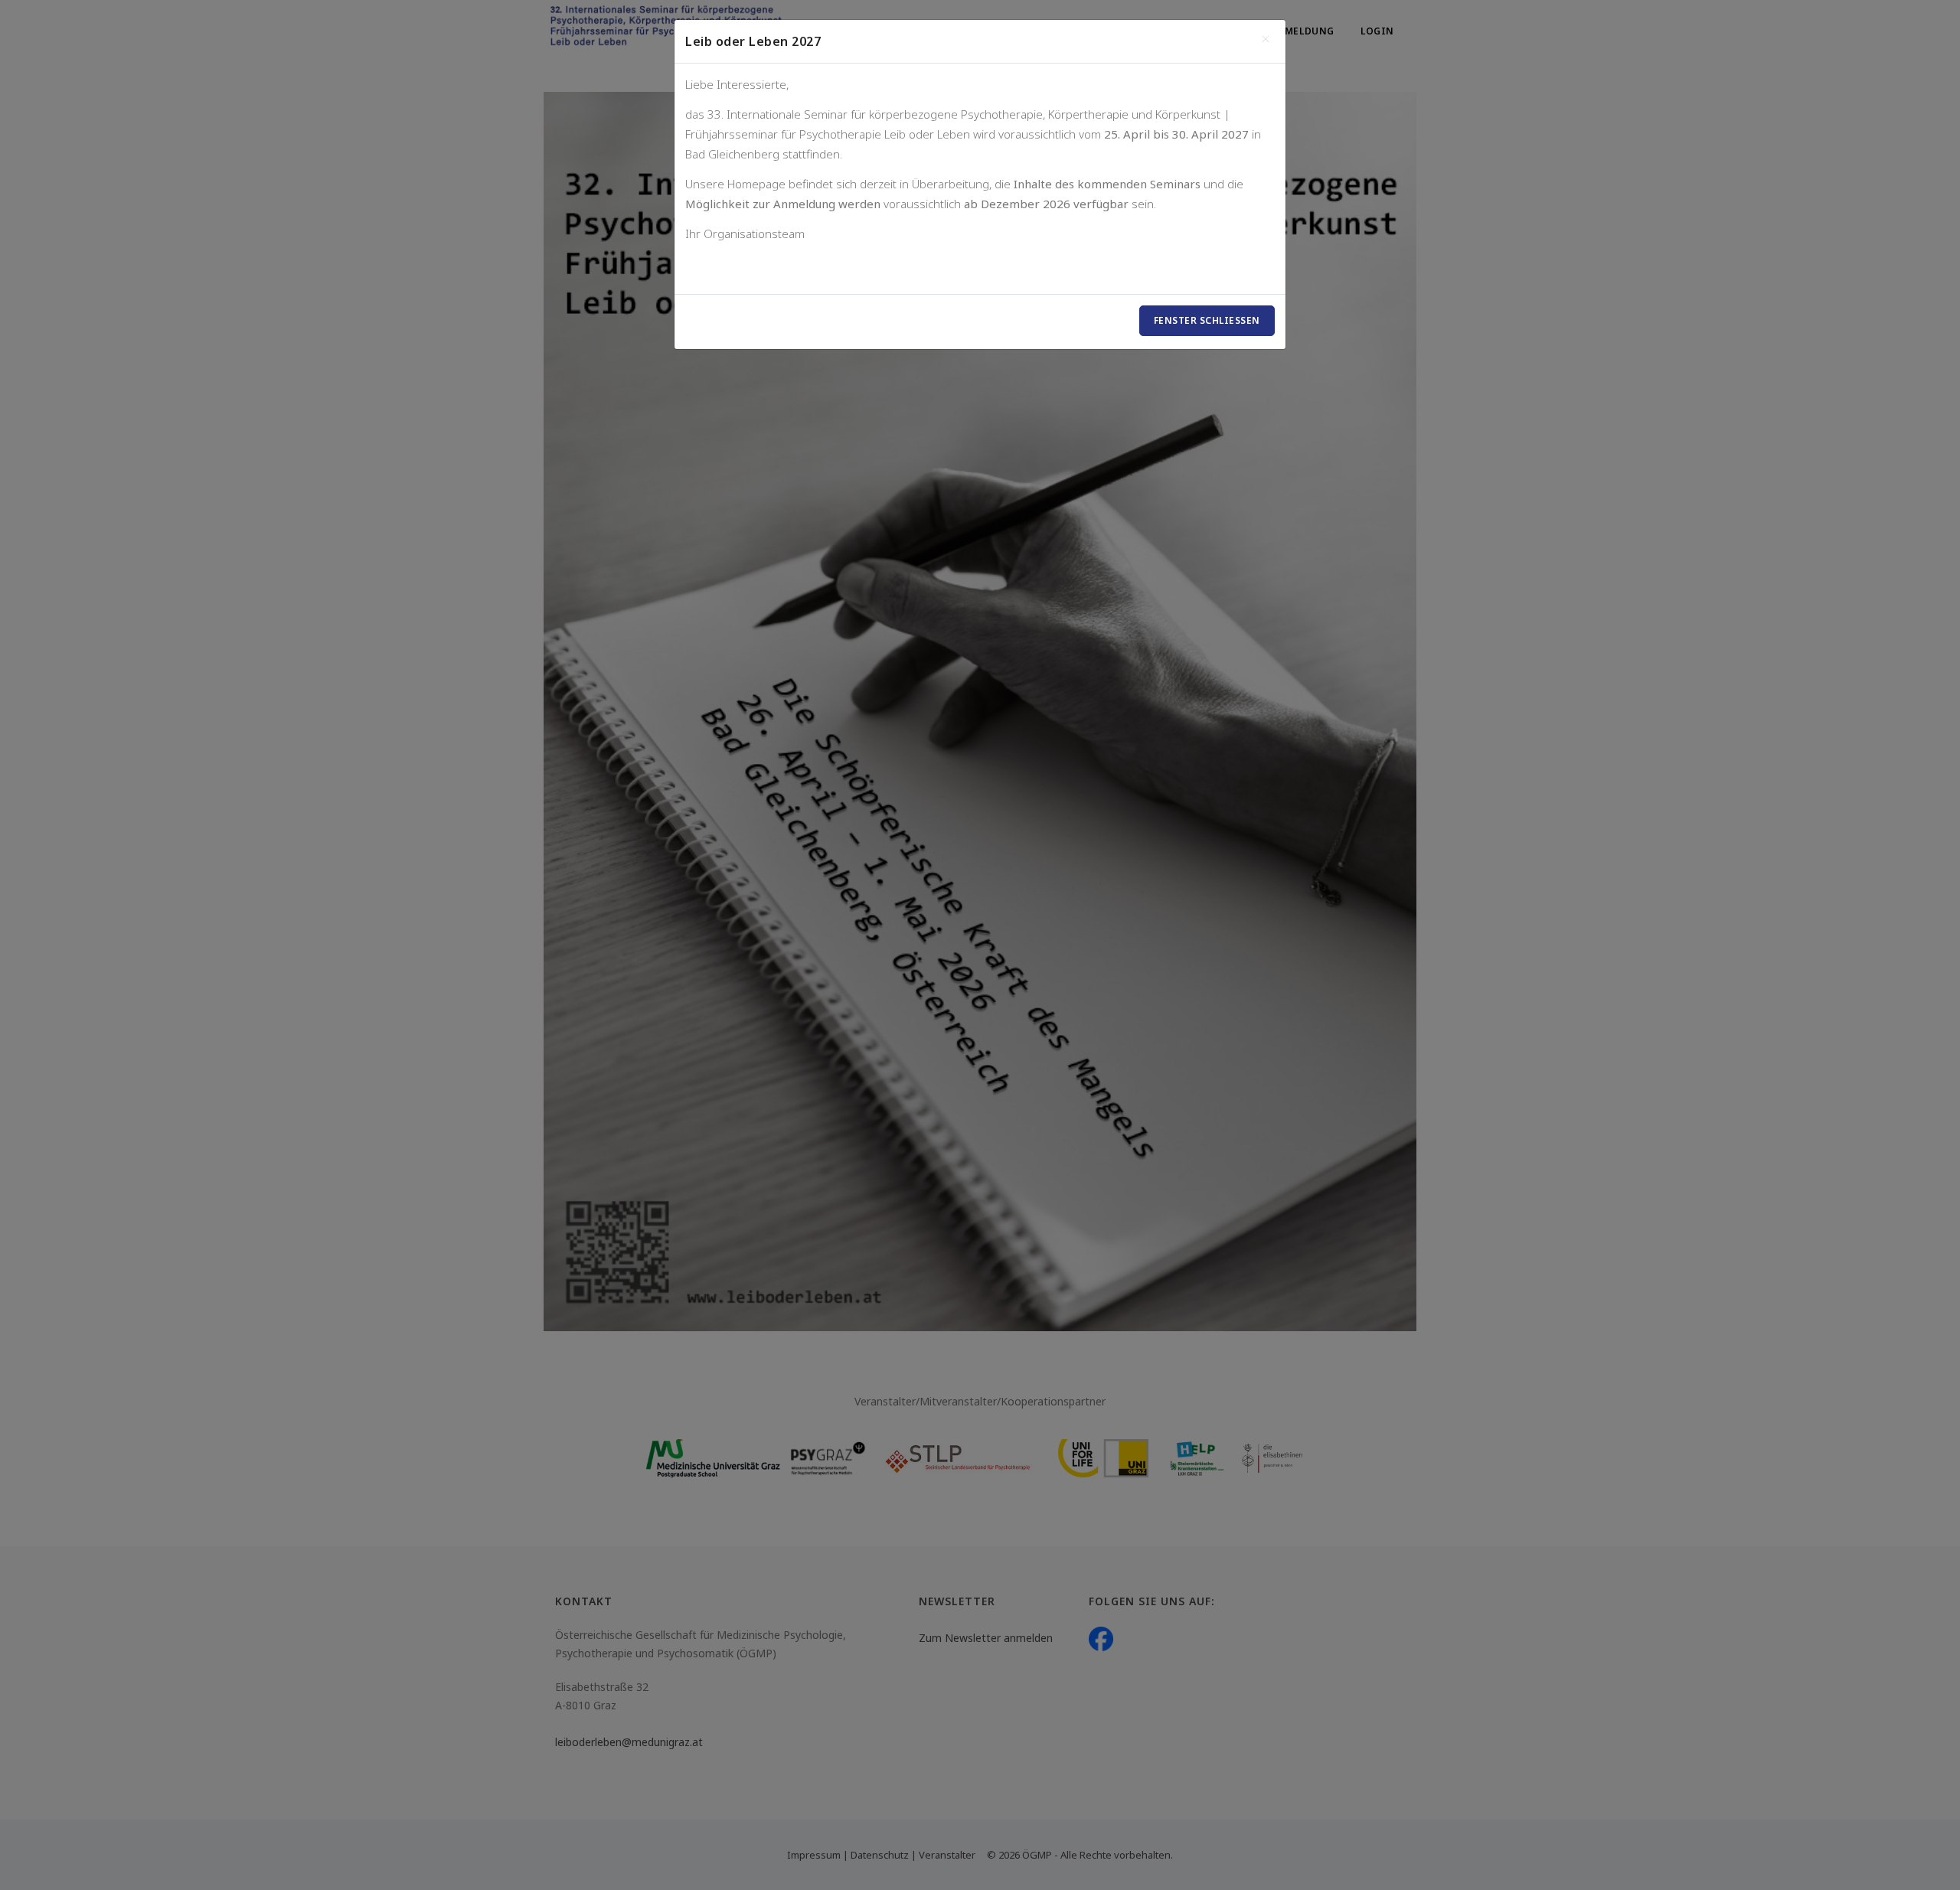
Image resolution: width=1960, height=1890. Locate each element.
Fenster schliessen (1207, 320)
